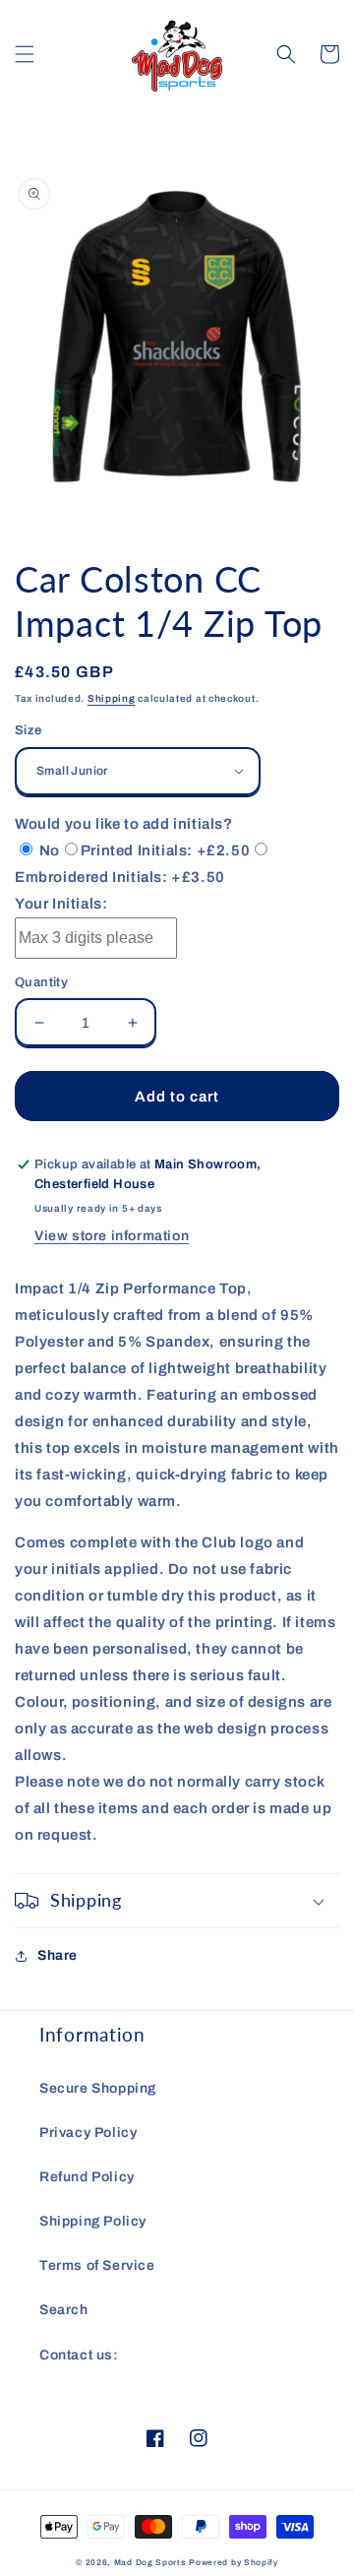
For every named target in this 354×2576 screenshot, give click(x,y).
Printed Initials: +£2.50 (165, 850)
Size (29, 730)
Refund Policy (87, 2177)
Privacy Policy (88, 2133)
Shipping (112, 698)
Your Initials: (61, 904)
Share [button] (58, 1955)
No (48, 850)
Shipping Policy (93, 2221)
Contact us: (79, 2355)
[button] (25, 54)
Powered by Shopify (234, 2563)
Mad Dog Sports (150, 2563)
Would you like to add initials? (124, 824)
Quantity (41, 982)
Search (64, 2310)
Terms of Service (97, 2265)
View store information (112, 1236)
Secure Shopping (98, 2088)
